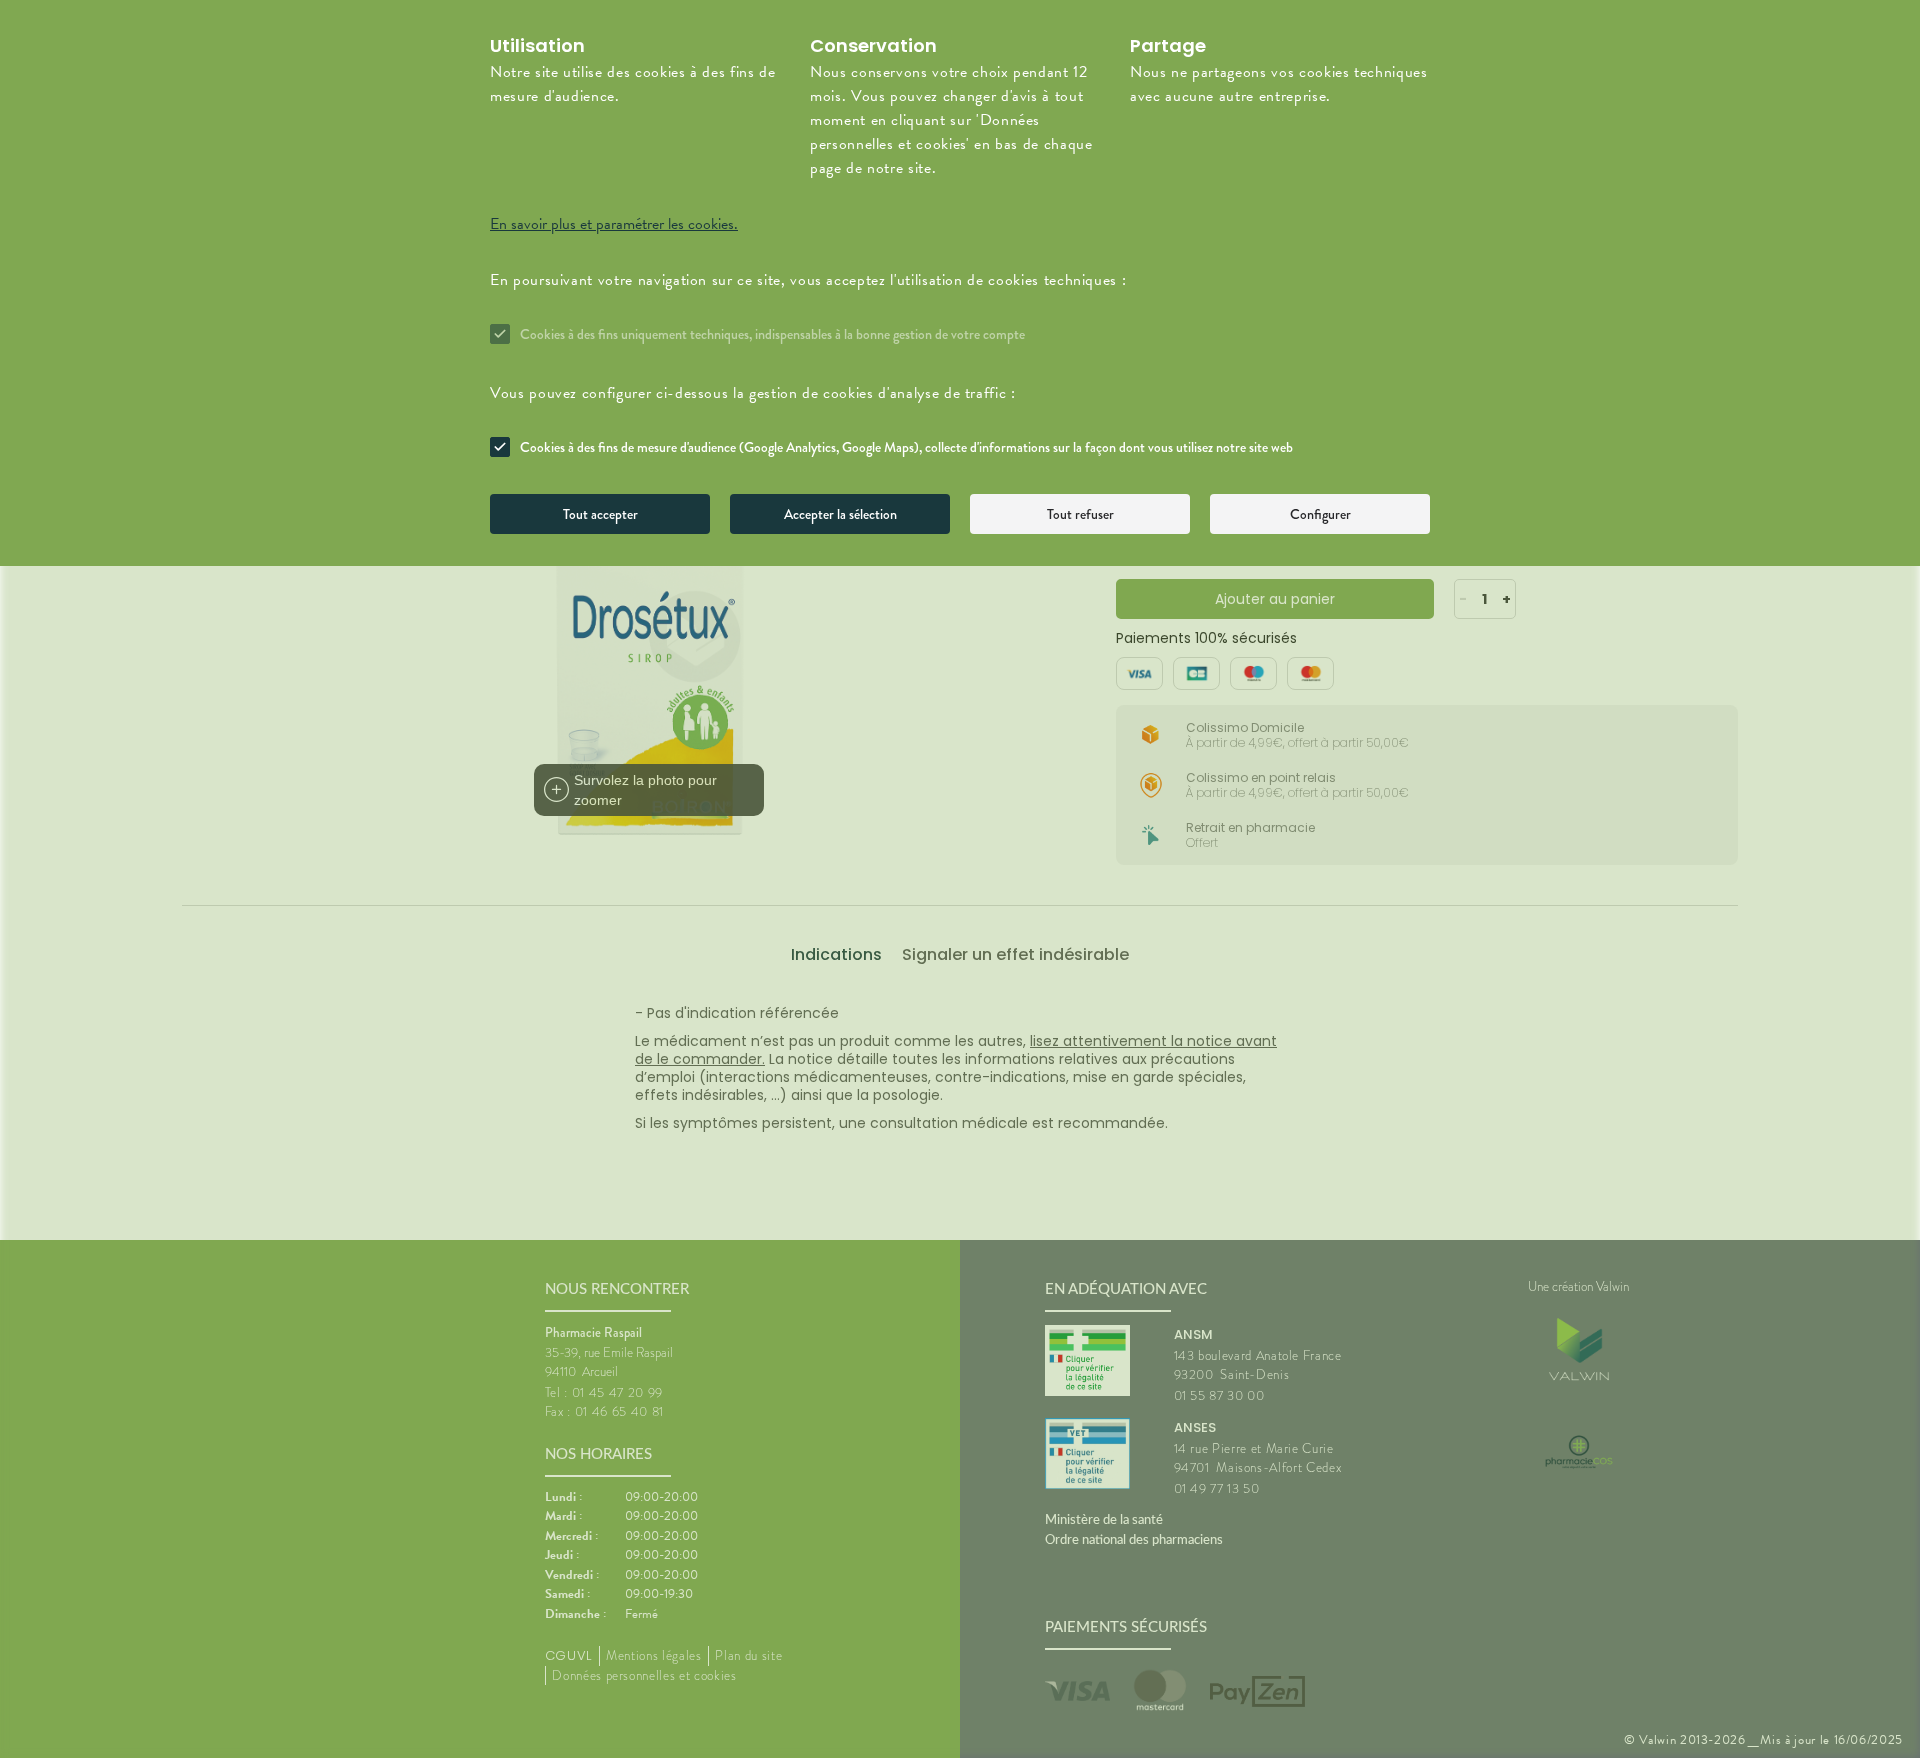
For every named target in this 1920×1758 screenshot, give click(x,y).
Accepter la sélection (840, 514)
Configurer (1320, 514)
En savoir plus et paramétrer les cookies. (614, 224)
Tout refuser (1080, 514)
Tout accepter (600, 514)
